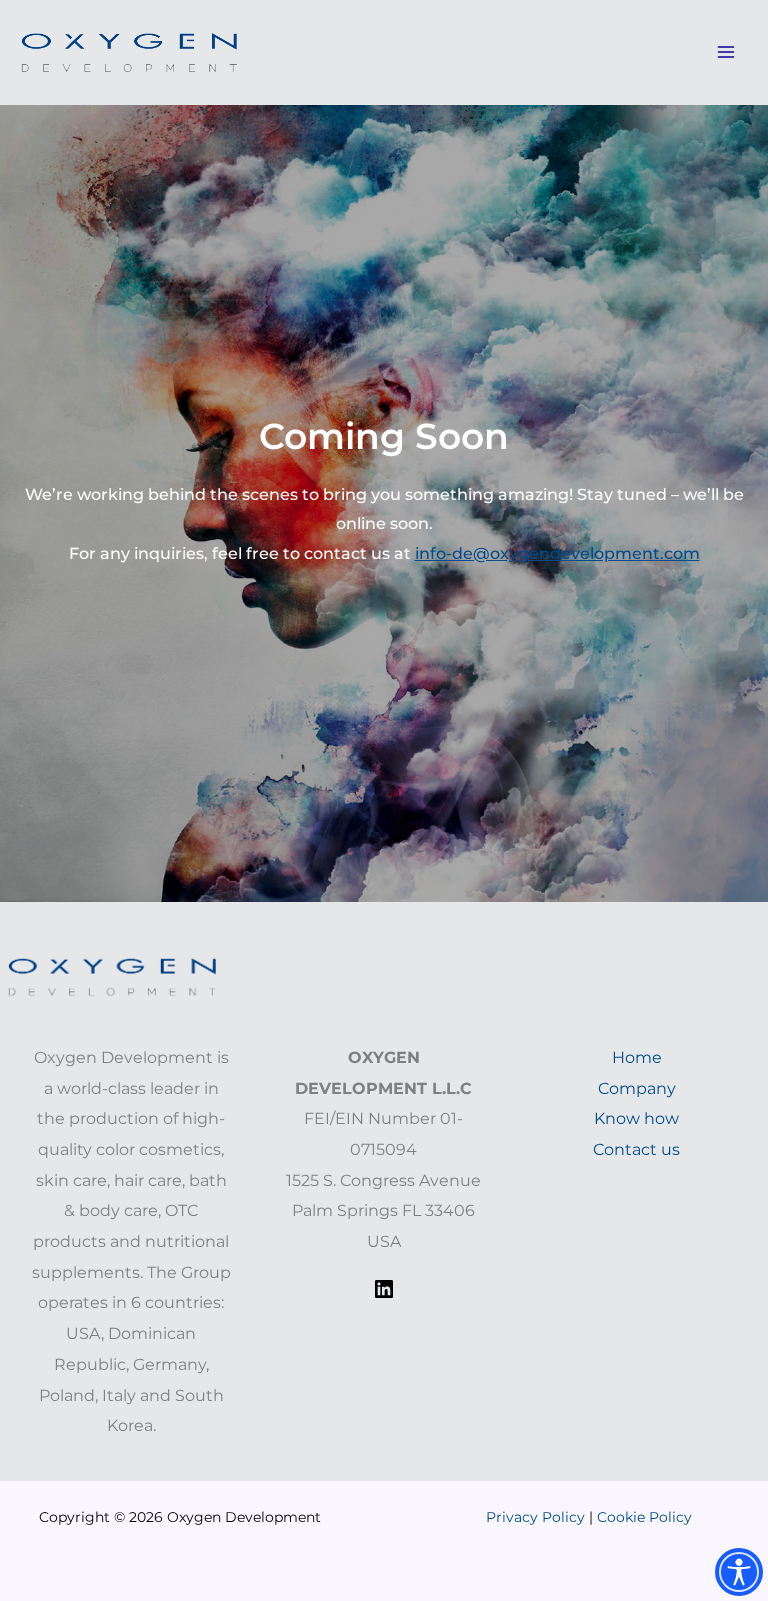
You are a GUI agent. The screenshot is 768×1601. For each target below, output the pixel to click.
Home (637, 1057)
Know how (636, 1118)
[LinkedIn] (384, 1295)
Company (637, 1088)
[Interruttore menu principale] (725, 52)
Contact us (636, 1149)
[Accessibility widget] (739, 1572)
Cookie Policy (644, 1517)
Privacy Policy (537, 1517)
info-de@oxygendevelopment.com (557, 553)
